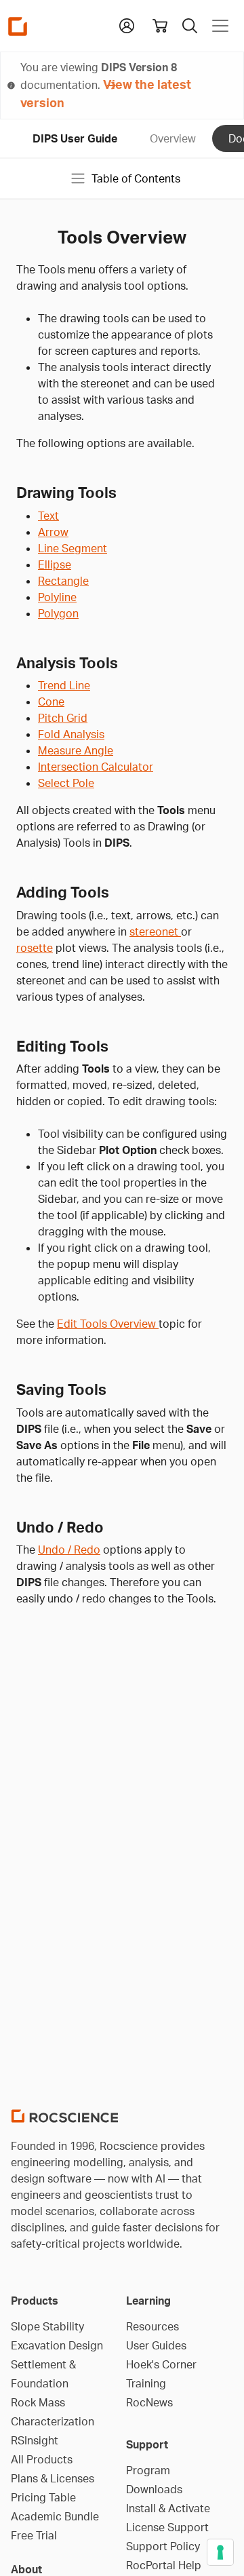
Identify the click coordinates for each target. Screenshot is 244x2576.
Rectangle (63, 581)
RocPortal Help (164, 2565)
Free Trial (34, 2535)
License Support (167, 2527)
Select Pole (66, 783)
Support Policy (163, 2546)
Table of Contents (136, 178)
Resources (152, 2326)
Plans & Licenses (53, 2478)
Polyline (57, 597)
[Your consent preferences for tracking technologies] (220, 2552)
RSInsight (35, 2440)
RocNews (149, 2402)
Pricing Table (43, 2497)
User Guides (156, 2345)
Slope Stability (47, 2326)
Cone (51, 701)
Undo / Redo (69, 1550)
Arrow (53, 532)
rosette (35, 948)
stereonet (155, 931)
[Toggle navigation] (220, 26)
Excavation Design (57, 2345)
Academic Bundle (55, 2516)
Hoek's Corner (161, 2364)
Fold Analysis (71, 734)
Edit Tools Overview (108, 1324)
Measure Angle (76, 750)
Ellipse (55, 564)
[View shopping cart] (160, 26)
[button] (127, 24)
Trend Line (64, 685)
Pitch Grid (63, 718)
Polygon (58, 613)
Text (48, 516)
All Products (42, 2459)
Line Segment (73, 548)
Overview (173, 138)
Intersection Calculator (96, 767)
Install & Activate (168, 2508)
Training (146, 2383)
